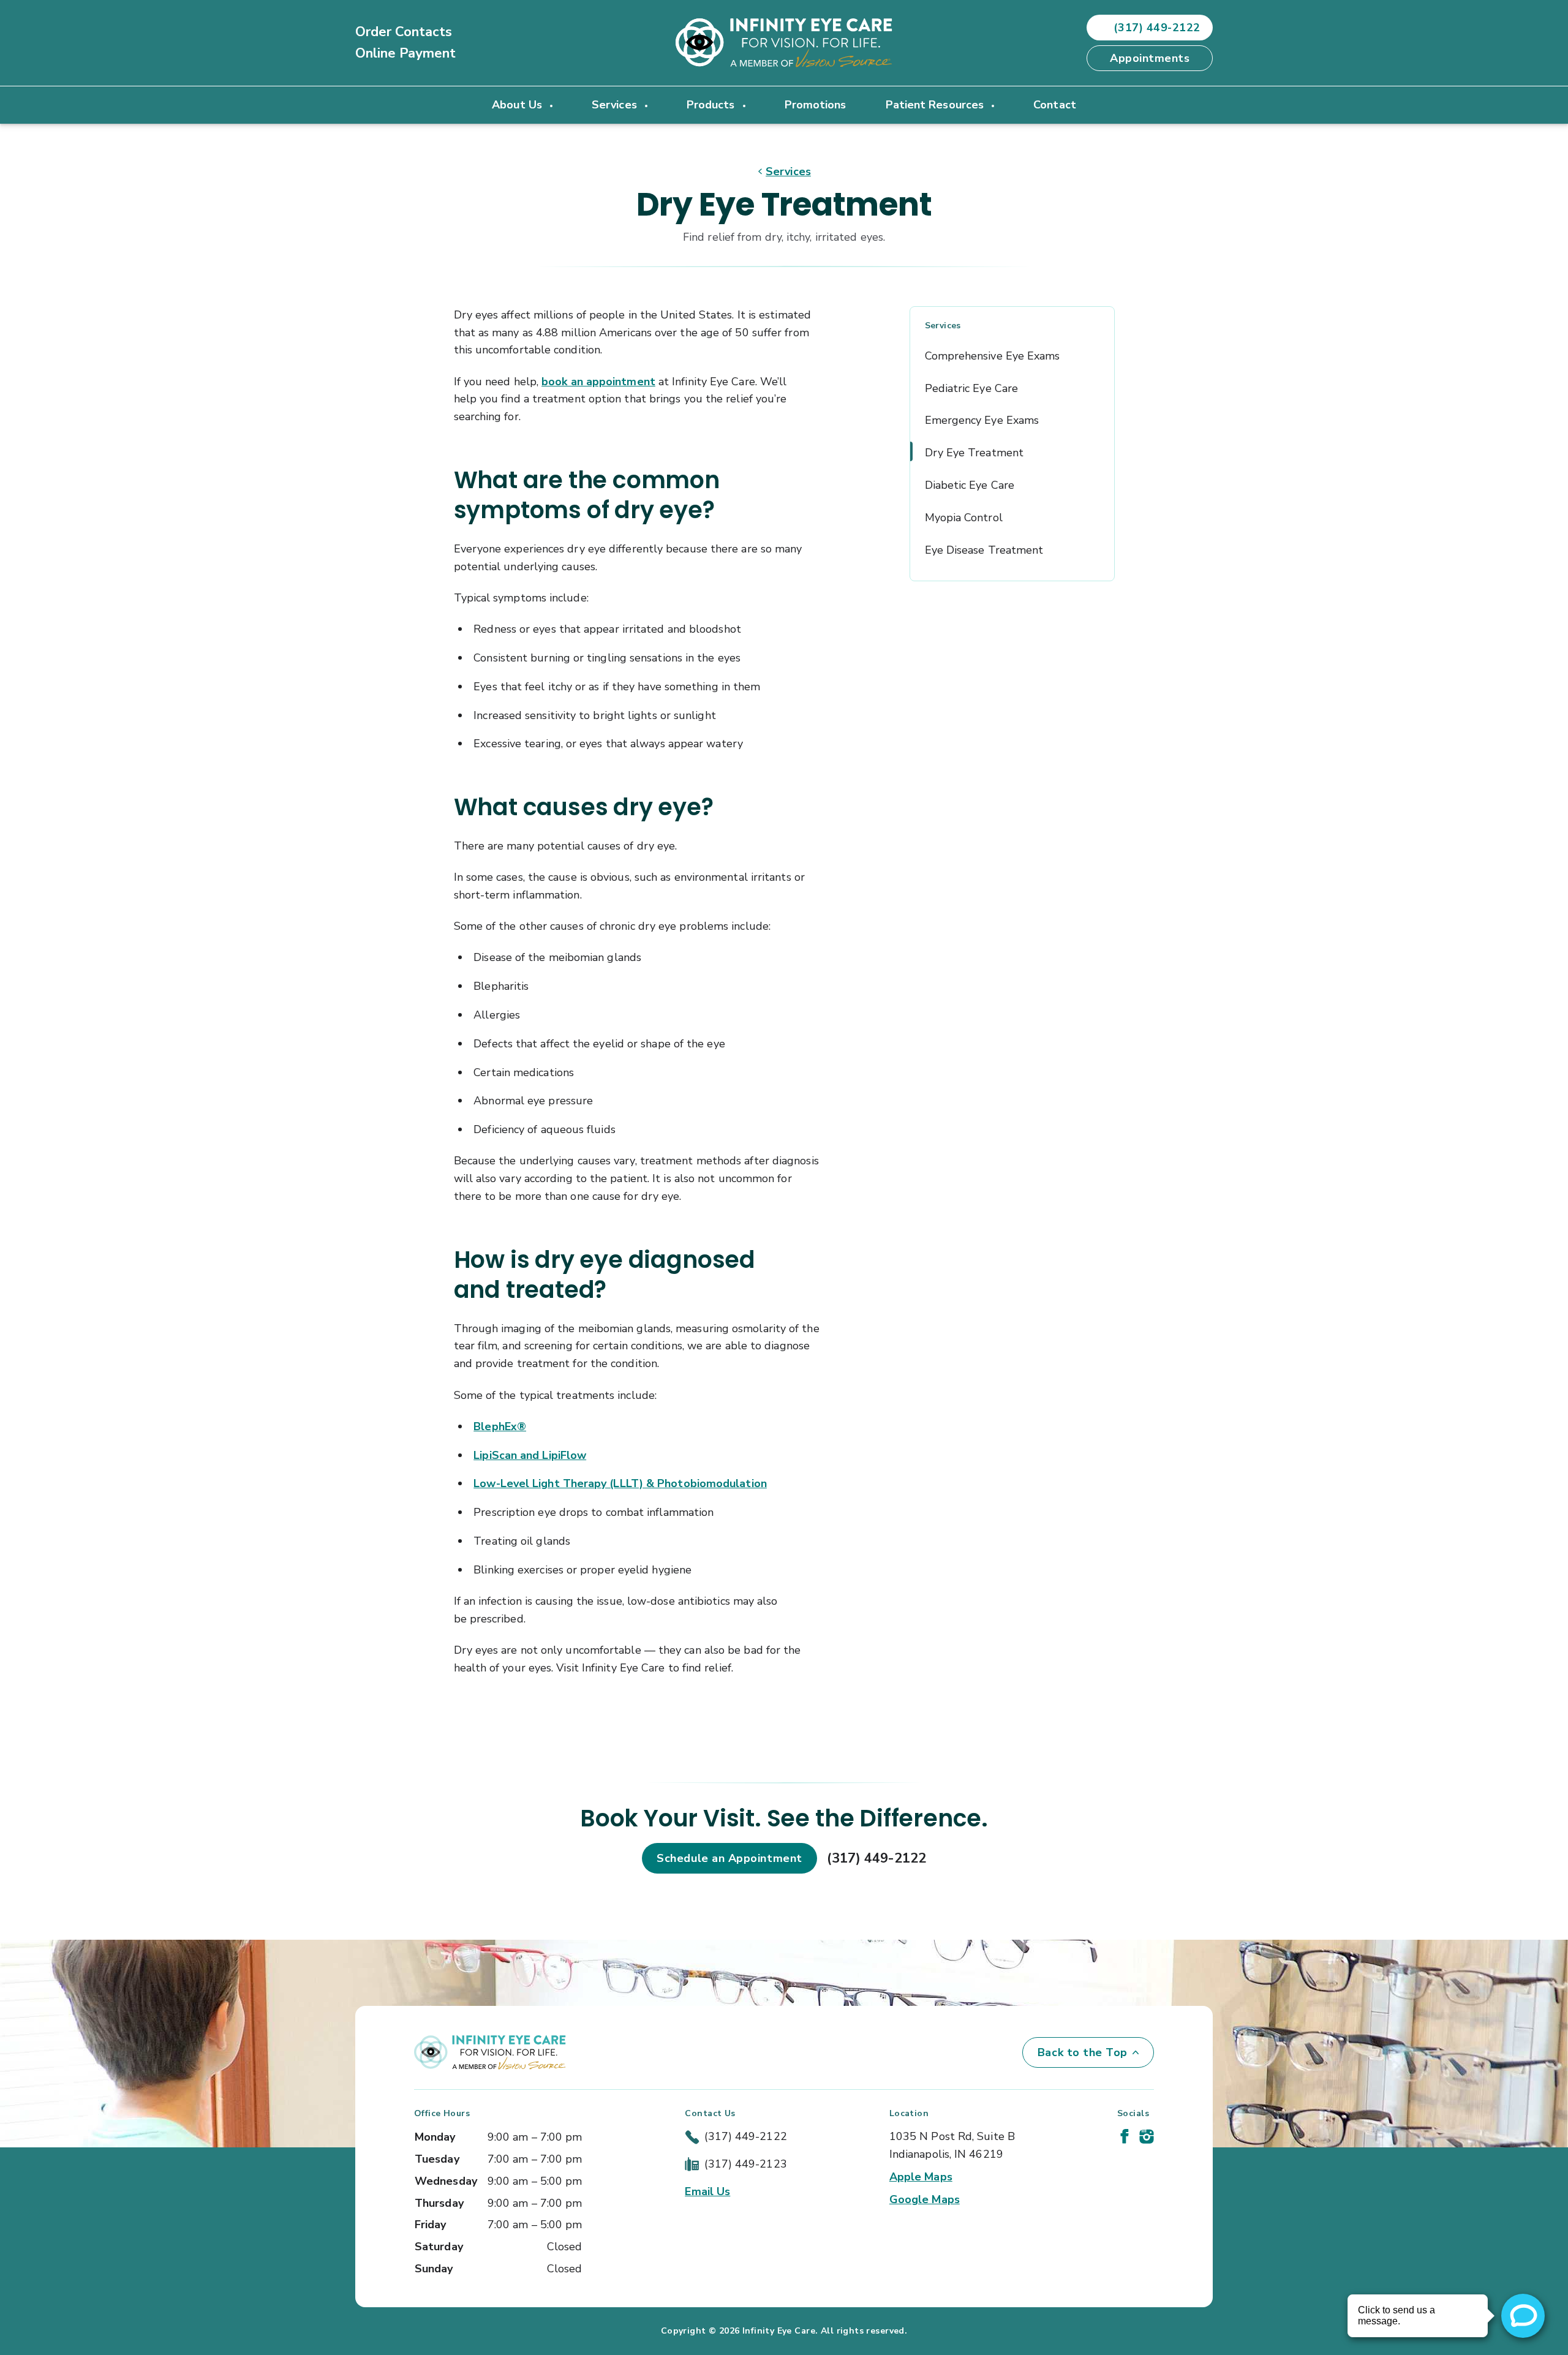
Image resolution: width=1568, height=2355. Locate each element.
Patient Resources (937, 105)
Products (712, 105)
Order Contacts (404, 32)
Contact (1055, 105)
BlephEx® (500, 1426)
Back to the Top (1083, 2052)
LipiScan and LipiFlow (530, 1455)
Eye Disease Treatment (984, 550)
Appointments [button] (1150, 58)
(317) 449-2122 (876, 1858)
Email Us (707, 2191)
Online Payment (405, 53)
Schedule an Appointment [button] (729, 1858)
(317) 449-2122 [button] (1157, 28)
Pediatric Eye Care (972, 388)
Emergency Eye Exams (982, 420)
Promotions (816, 105)
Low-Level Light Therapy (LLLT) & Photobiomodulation (620, 1483)
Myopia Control (964, 518)
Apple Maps (921, 2177)
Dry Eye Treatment (974, 453)
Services (616, 105)
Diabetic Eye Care (970, 485)
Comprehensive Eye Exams (993, 356)
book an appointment (598, 382)
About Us (518, 105)
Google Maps (925, 2199)
